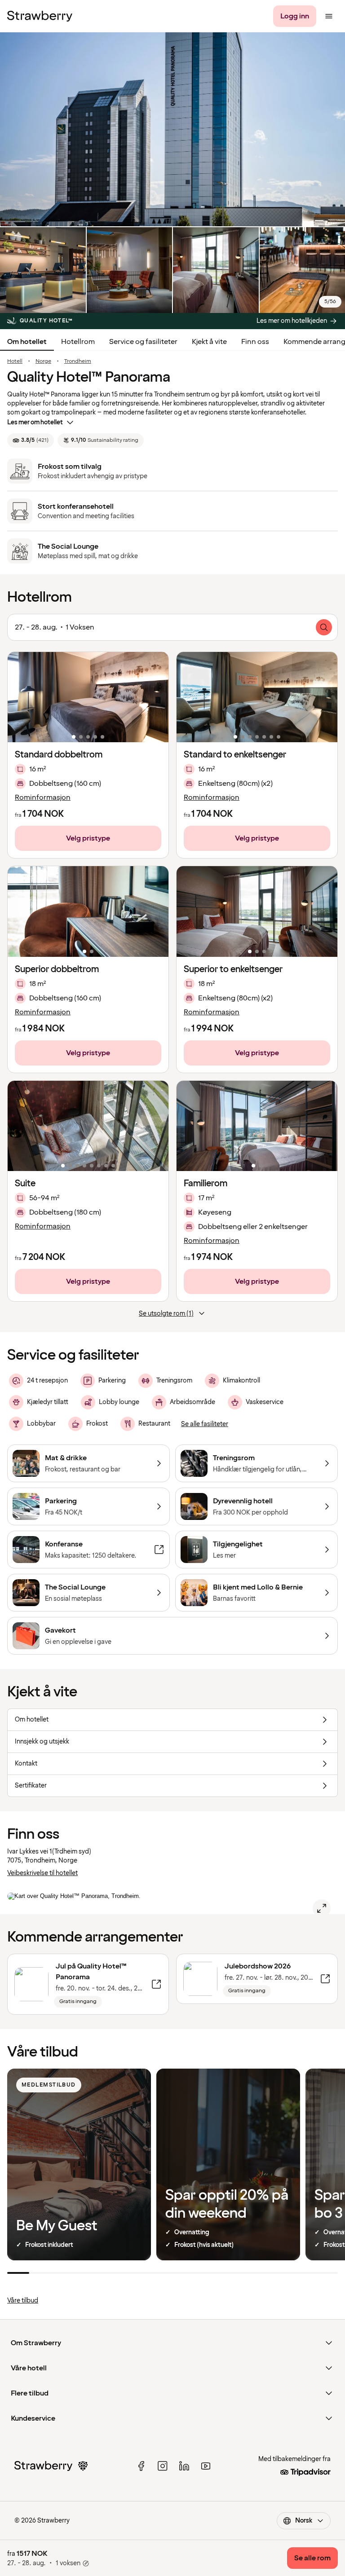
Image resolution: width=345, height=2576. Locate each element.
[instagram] (163, 2466)
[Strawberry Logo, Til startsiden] (40, 16)
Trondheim (78, 361)
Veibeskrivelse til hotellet (42, 1873)
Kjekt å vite (209, 342)
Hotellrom (78, 342)
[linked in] (184, 2466)
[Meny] (329, 16)
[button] (88, 697)
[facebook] (141, 2466)
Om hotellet (27, 342)
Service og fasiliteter (143, 342)
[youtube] (206, 2466)
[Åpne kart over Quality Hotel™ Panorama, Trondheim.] (322, 1908)
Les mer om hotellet (35, 422)
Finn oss (255, 342)
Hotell (15, 361)
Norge (43, 361)
